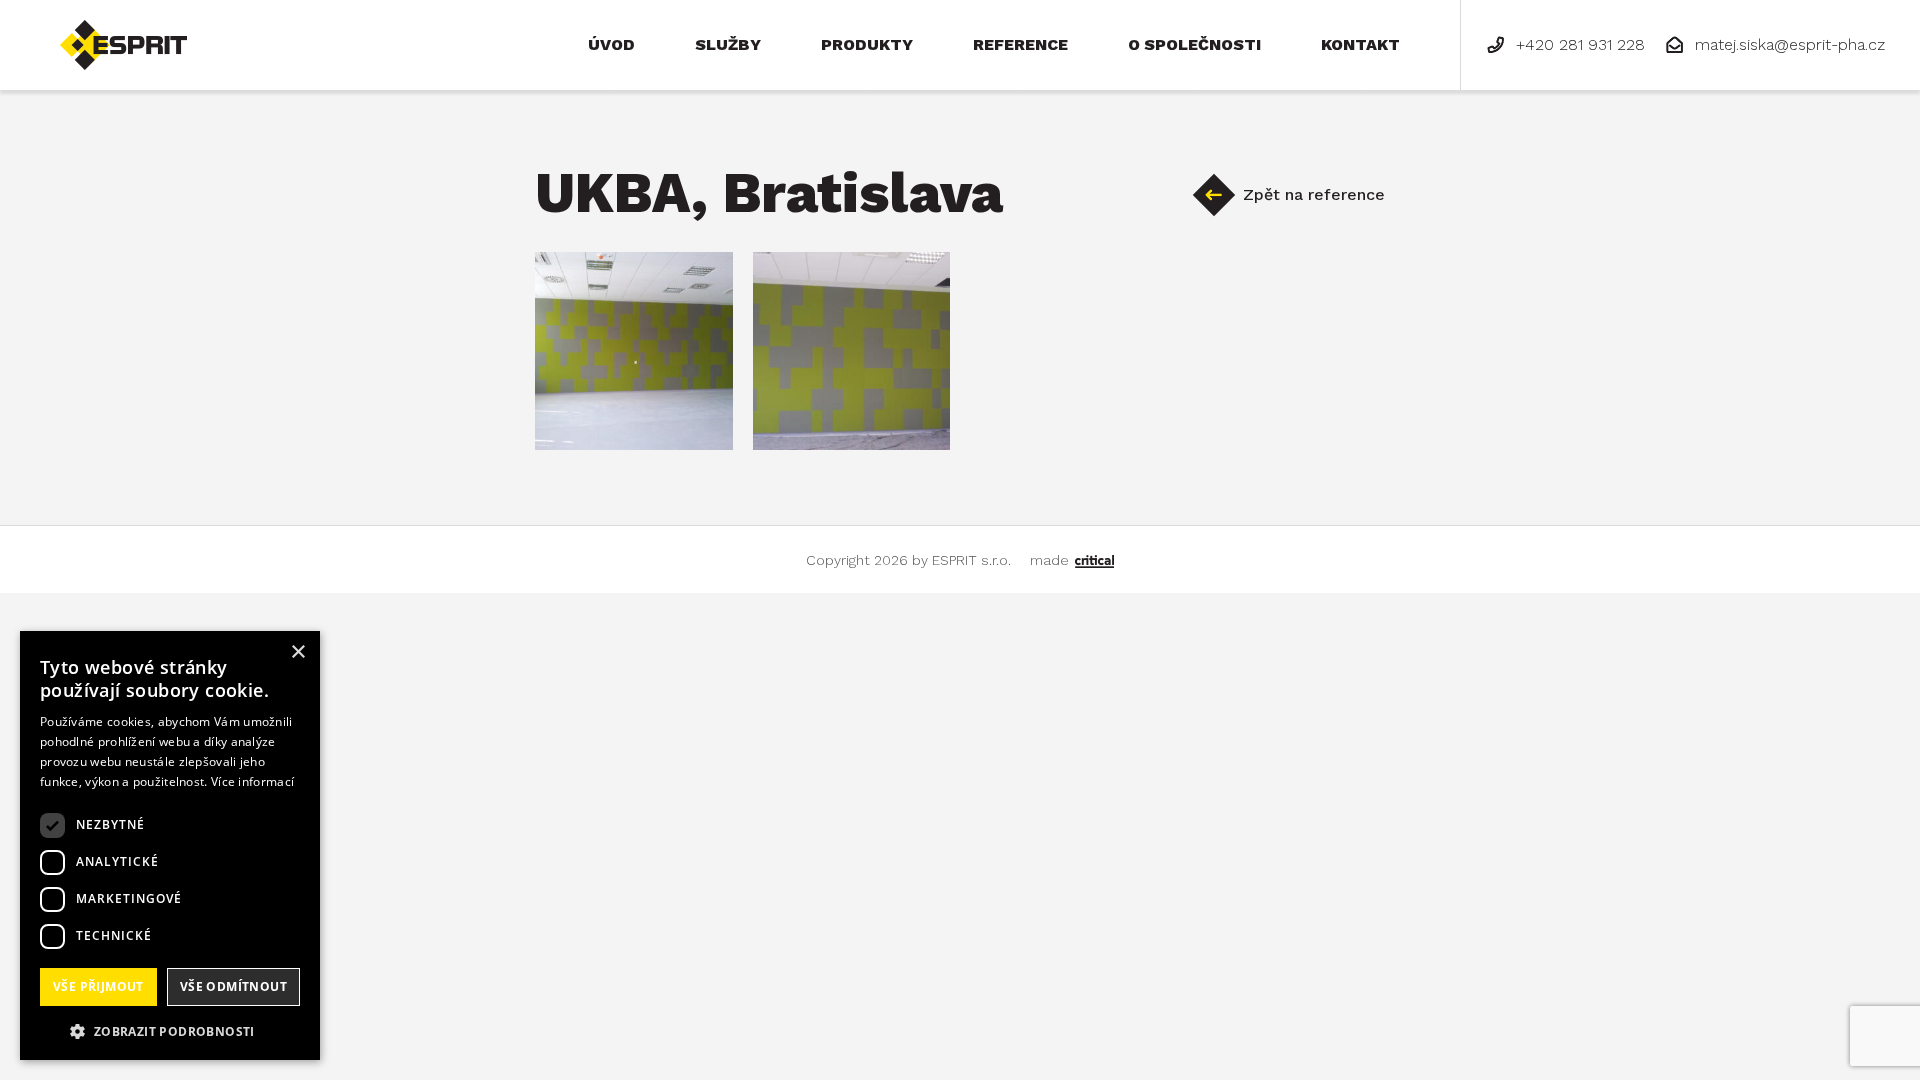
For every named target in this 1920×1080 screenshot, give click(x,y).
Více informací (252, 781)
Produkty (867, 44)
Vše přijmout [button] (98, 986)
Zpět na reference (1314, 194)
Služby (728, 44)
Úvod (611, 44)
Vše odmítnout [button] (233, 986)
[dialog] (170, 845)
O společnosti (1194, 44)
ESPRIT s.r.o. (106, 28)
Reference (1020, 44)
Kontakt (1360, 44)
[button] (170, 1029)
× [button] (297, 652)
